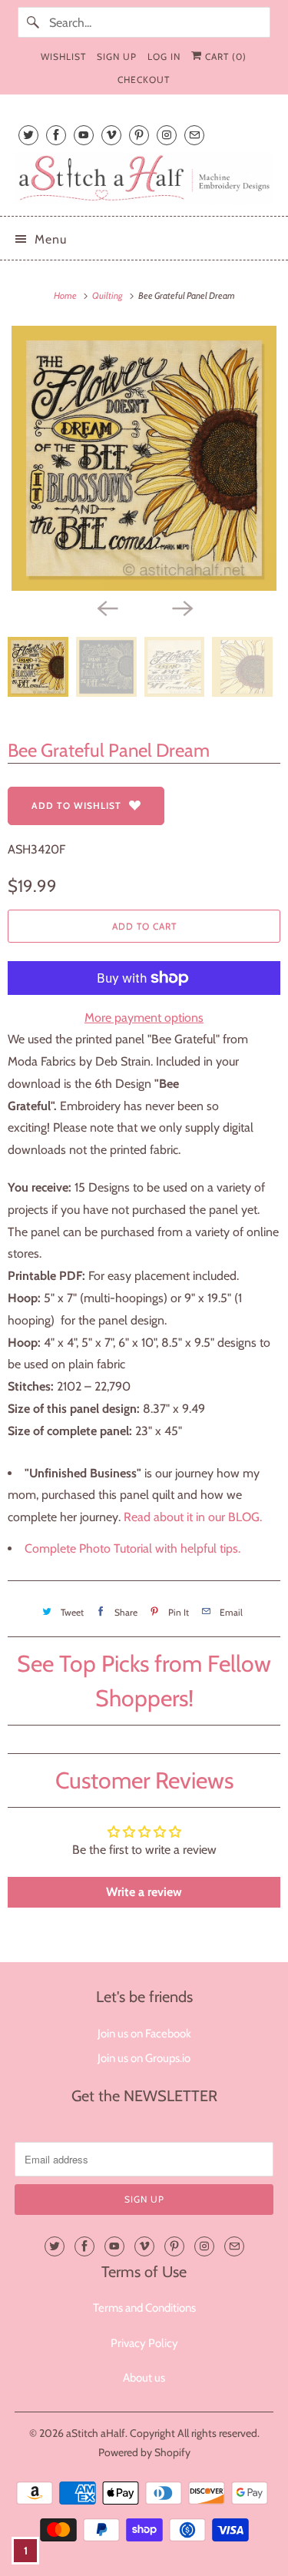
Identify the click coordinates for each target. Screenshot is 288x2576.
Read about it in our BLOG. (193, 1517)
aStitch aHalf (96, 2433)
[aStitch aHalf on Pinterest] (139, 135)
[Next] (182, 608)
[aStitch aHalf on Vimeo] (111, 135)
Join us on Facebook (144, 2034)
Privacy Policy (144, 2343)
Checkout (144, 80)
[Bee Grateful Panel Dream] (144, 458)
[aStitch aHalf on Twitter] (28, 135)
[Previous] (107, 608)
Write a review (144, 1892)
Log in (164, 56)
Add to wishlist (76, 806)
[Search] (33, 22)
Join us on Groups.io (144, 2058)
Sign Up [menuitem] (117, 56)
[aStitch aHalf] (144, 178)
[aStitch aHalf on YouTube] (84, 135)
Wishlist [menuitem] (63, 56)
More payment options (144, 1018)
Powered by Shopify (144, 2452)
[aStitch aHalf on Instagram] (167, 135)
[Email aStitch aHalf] (194, 135)
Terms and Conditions (144, 2308)
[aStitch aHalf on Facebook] (56, 135)
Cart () (224, 56)
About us (144, 2378)
